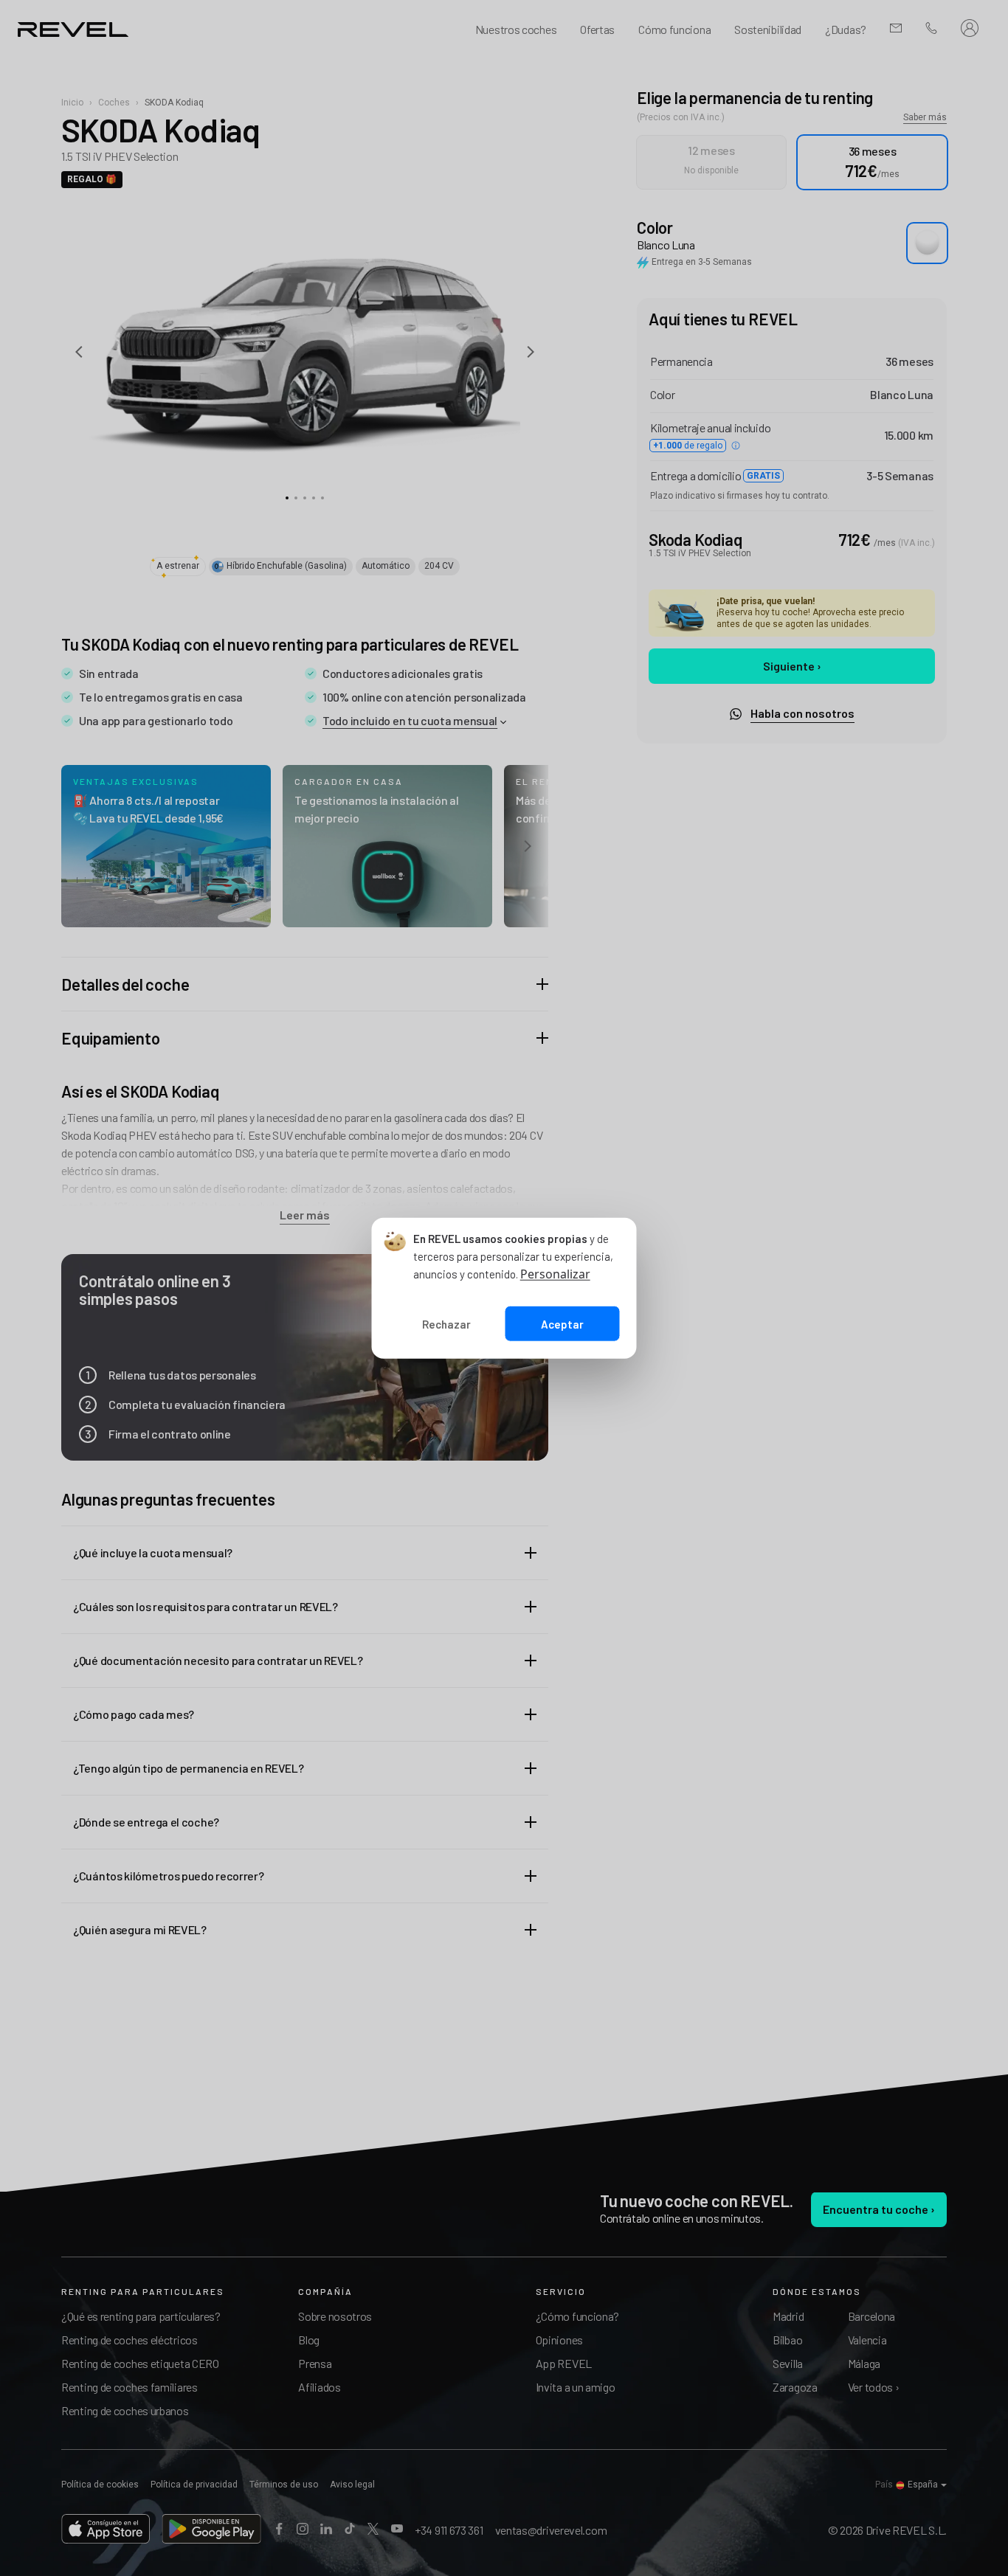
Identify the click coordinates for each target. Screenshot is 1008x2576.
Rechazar (446, 1323)
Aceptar (562, 1323)
